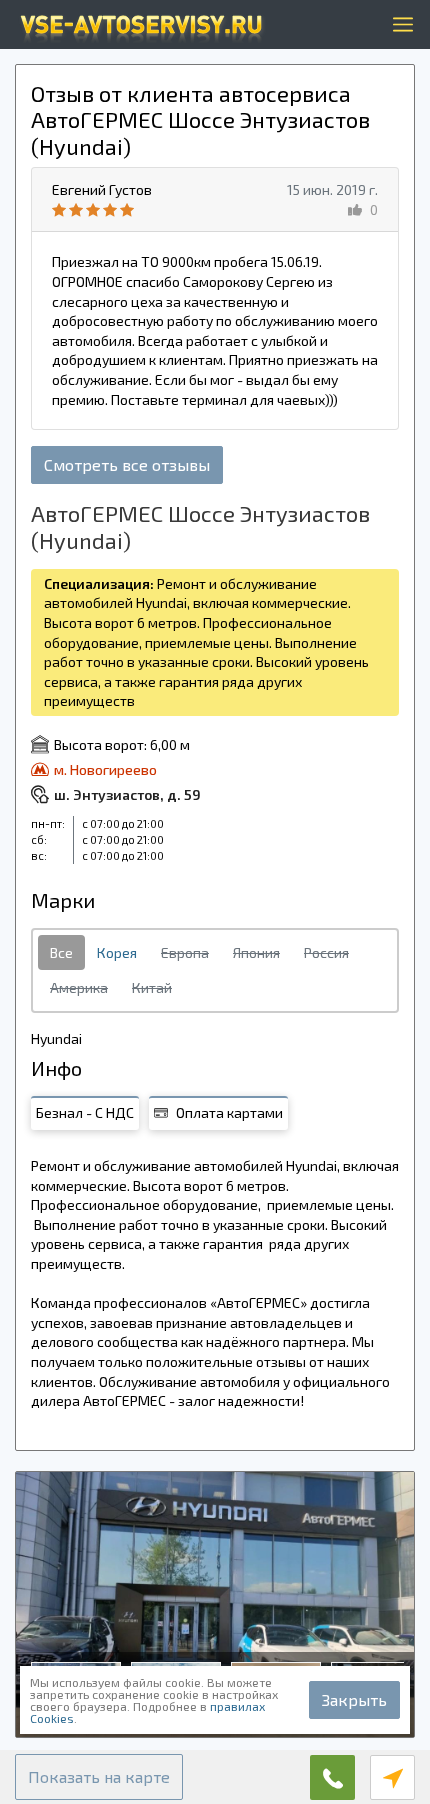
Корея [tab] (117, 952)
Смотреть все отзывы (127, 464)
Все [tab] (61, 952)
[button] (99, 1777)
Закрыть (354, 1699)
